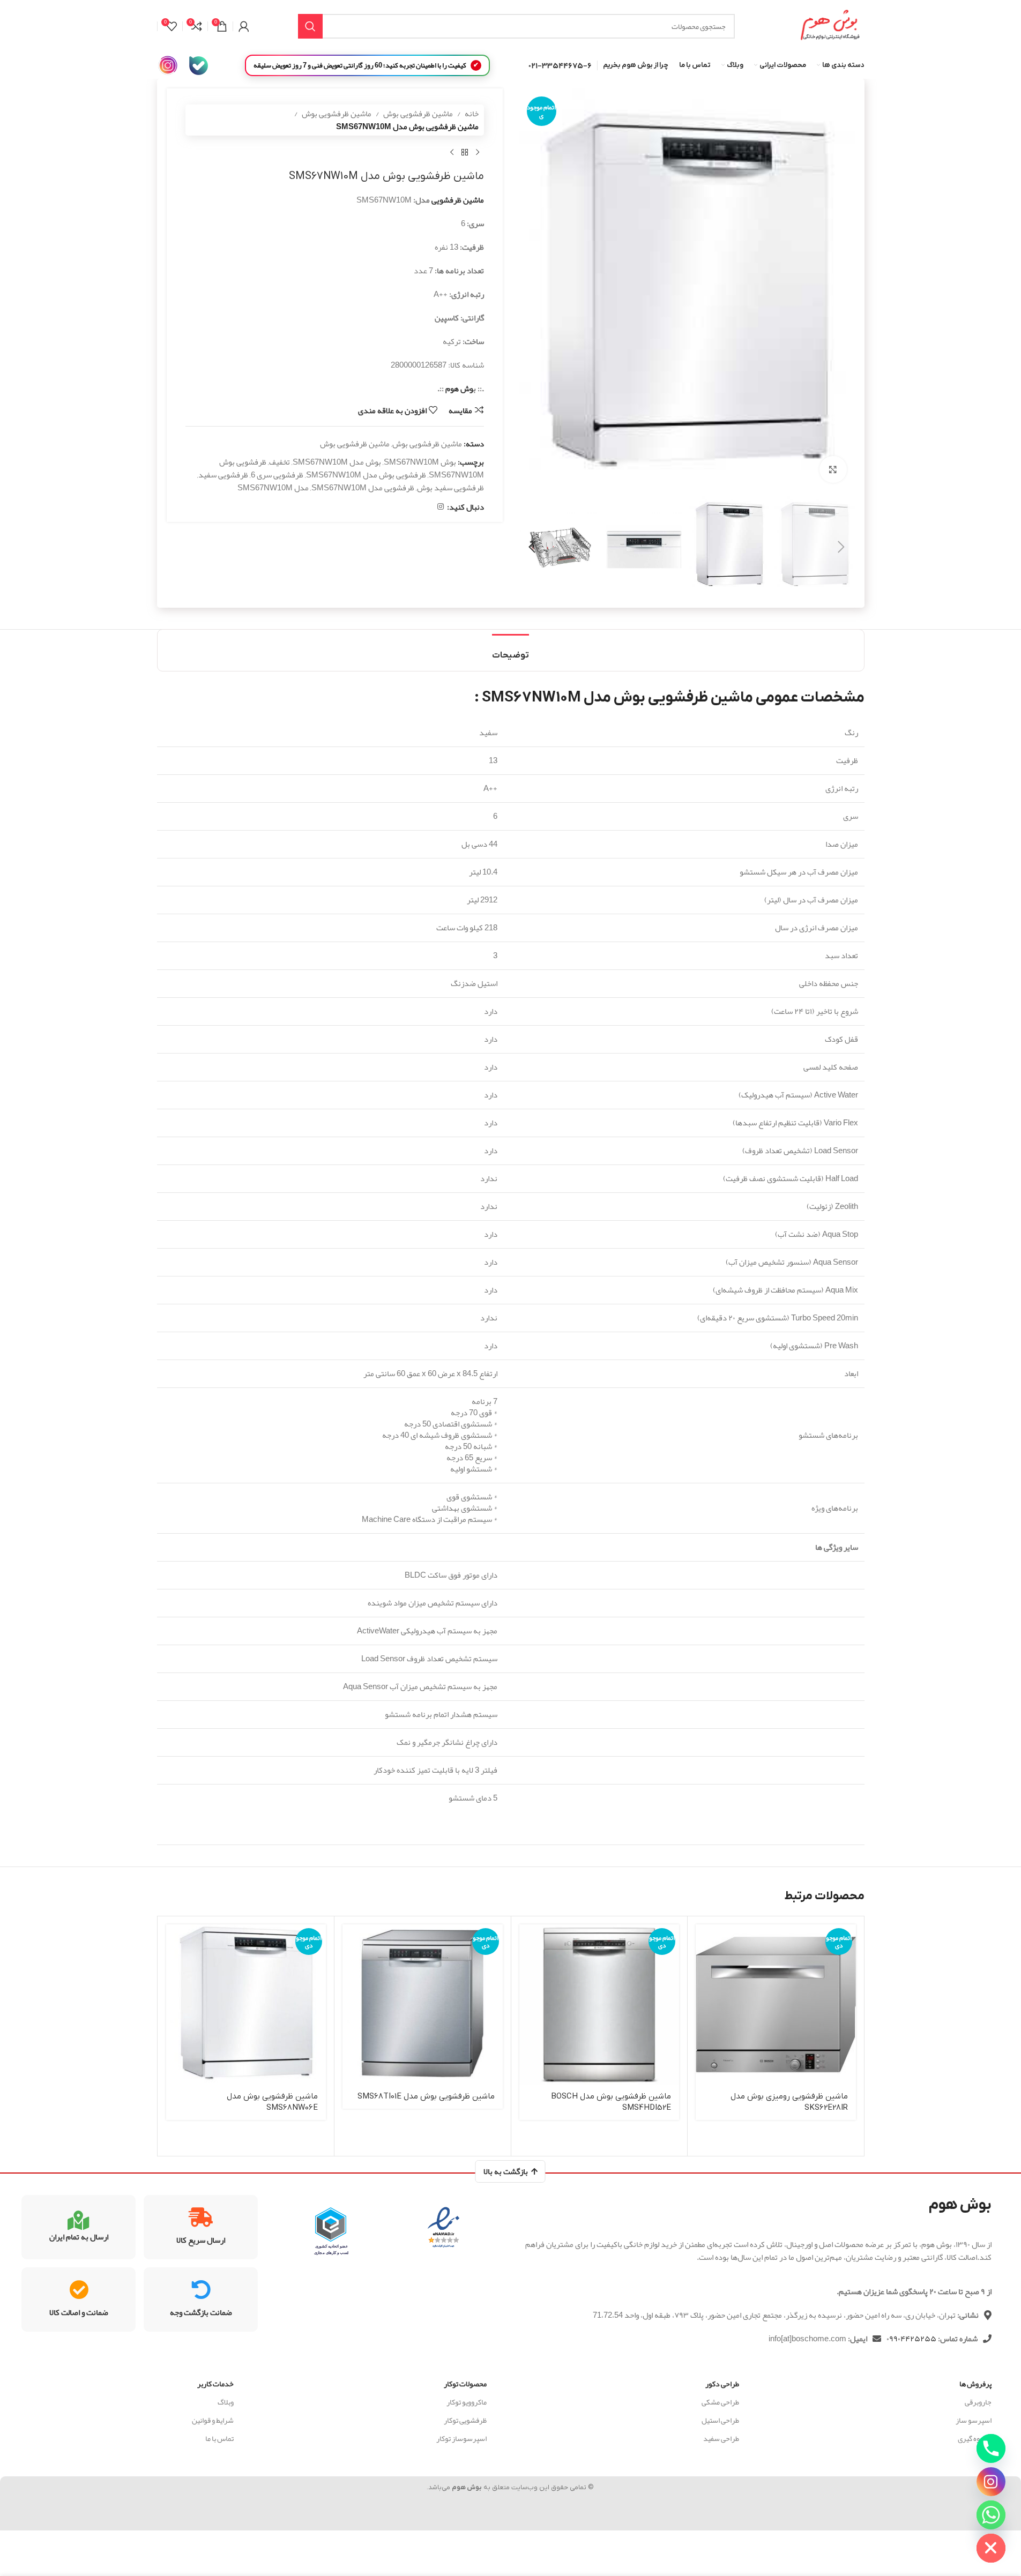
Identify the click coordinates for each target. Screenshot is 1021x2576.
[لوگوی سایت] (830, 29)
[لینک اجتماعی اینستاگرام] (441, 507)
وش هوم (459, 389)
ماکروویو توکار (466, 2402)
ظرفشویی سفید (223, 475)
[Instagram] (991, 2482)
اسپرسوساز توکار (461, 2438)
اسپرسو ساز (974, 2420)
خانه (472, 114)
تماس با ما (219, 2438)
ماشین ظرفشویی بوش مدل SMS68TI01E (426, 2096)
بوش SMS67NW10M (420, 462)
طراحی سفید (721, 2438)
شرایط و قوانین (213, 2420)
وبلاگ (226, 2402)
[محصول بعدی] (452, 153)
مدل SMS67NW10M (273, 488)
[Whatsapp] (991, 2515)
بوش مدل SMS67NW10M (337, 462)
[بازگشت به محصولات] (465, 153)
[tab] (510, 650)
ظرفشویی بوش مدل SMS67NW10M (366, 475)
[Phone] (991, 2448)
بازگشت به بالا (506, 2171)
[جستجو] (310, 26)
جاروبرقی (978, 2402)
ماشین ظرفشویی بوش (418, 114)
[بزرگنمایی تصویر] (833, 469)
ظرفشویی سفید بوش (450, 488)
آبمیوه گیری (975, 2438)
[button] (841, 547)
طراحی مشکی (720, 2402)
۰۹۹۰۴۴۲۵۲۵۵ (911, 2339)
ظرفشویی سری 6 (277, 475)
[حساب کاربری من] (244, 26)
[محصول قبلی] (478, 153)
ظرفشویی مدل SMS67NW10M (363, 488)
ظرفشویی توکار (465, 2420)
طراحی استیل (720, 2420)
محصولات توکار (465, 2384)
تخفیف (280, 462)
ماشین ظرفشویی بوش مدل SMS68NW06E (272, 2102)
